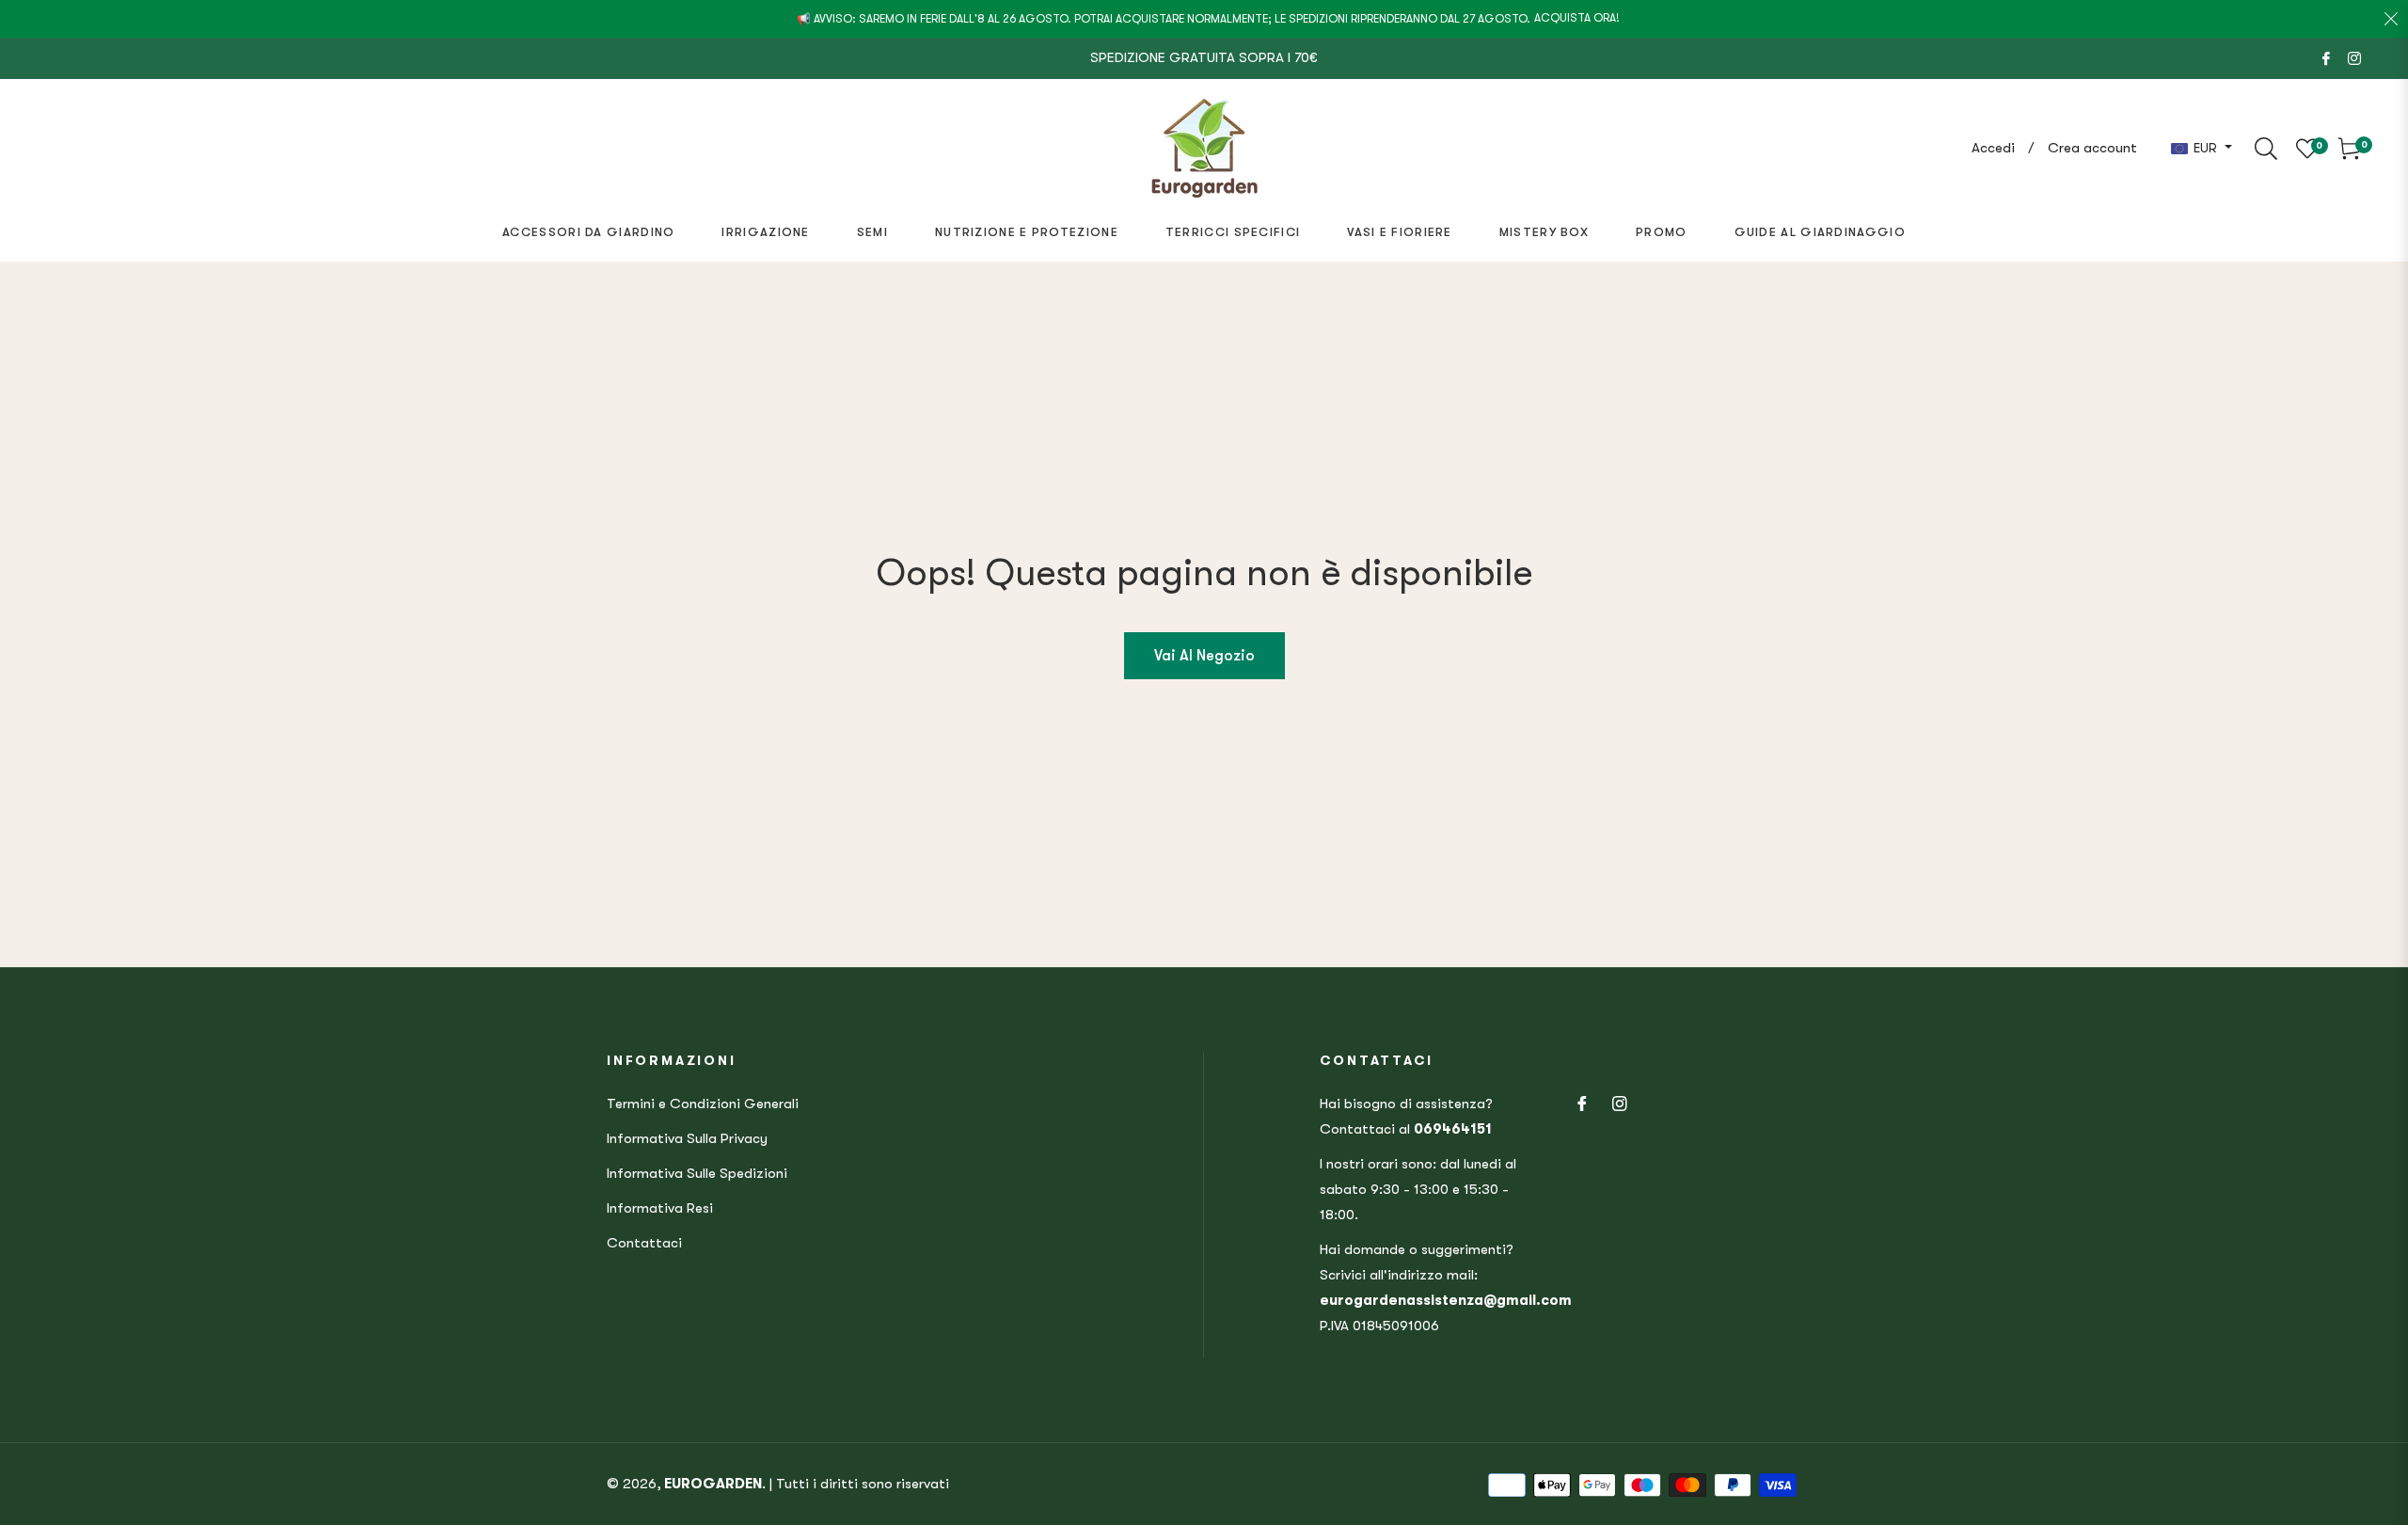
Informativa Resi (660, 1208)
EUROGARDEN (713, 1484)
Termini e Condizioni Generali (703, 1104)
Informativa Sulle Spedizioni (697, 1173)
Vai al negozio (1204, 656)
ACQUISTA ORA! (1577, 18)
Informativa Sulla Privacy (687, 1138)
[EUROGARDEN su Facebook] (2326, 57)
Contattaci (644, 1243)
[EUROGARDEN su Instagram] (2354, 57)
